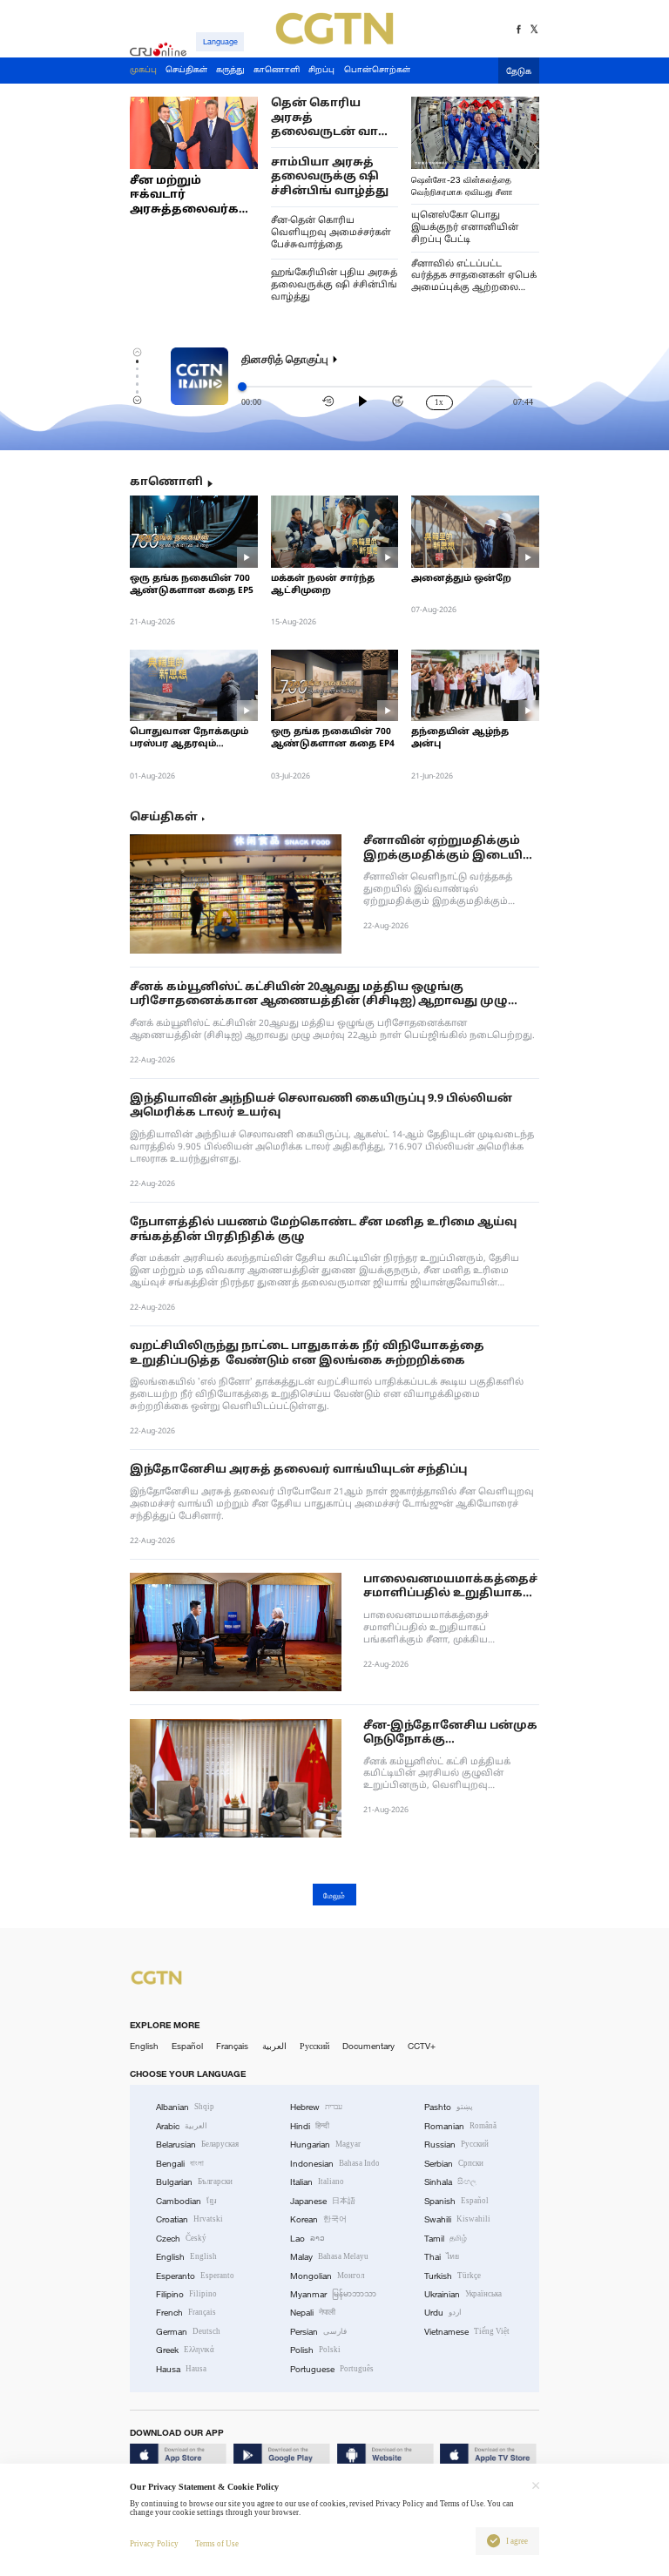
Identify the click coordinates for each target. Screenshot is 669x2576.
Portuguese (332, 2369)
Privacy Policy (154, 2544)
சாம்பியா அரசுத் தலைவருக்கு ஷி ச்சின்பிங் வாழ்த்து (330, 177)
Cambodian (186, 2201)
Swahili (457, 2219)
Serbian (454, 2164)
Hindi (310, 2126)
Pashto (449, 2107)
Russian (456, 2144)
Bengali (180, 2164)
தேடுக (519, 72)
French (186, 2313)
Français (232, 2046)
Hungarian (325, 2144)
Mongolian (327, 2276)
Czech (181, 2239)
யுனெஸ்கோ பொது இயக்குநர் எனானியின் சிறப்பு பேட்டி (465, 228)
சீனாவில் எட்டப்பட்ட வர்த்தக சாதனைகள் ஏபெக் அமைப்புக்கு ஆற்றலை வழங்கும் (474, 277)
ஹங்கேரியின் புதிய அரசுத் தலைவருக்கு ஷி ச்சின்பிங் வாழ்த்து (334, 285)
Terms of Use (217, 2544)
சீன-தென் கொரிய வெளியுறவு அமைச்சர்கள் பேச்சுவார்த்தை (331, 233)
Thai (442, 2257)
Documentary (368, 2046)
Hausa (181, 2369)
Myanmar (333, 2294)
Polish (315, 2350)
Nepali (313, 2313)
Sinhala (450, 2182)
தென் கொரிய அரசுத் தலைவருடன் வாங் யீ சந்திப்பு (331, 118)
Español (187, 2046)
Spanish (456, 2201)
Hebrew (316, 2107)
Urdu (443, 2313)
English (144, 2046)
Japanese (323, 2201)
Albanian (185, 2107)
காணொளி (166, 483)
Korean (318, 2219)
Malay (329, 2257)
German (188, 2332)
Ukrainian (463, 2294)
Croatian (189, 2219)
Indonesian (335, 2164)
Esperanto (195, 2276)
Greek (185, 2350)
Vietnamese (467, 2332)
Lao (307, 2239)
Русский (314, 2046)
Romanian (460, 2126)
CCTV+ (422, 2046)
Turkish (453, 2276)
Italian (317, 2182)
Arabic (182, 2126)
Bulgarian (194, 2182)
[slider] (242, 387)
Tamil (446, 2239)
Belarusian (197, 2144)
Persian (318, 2332)
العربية (274, 2046)
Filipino (186, 2294)
